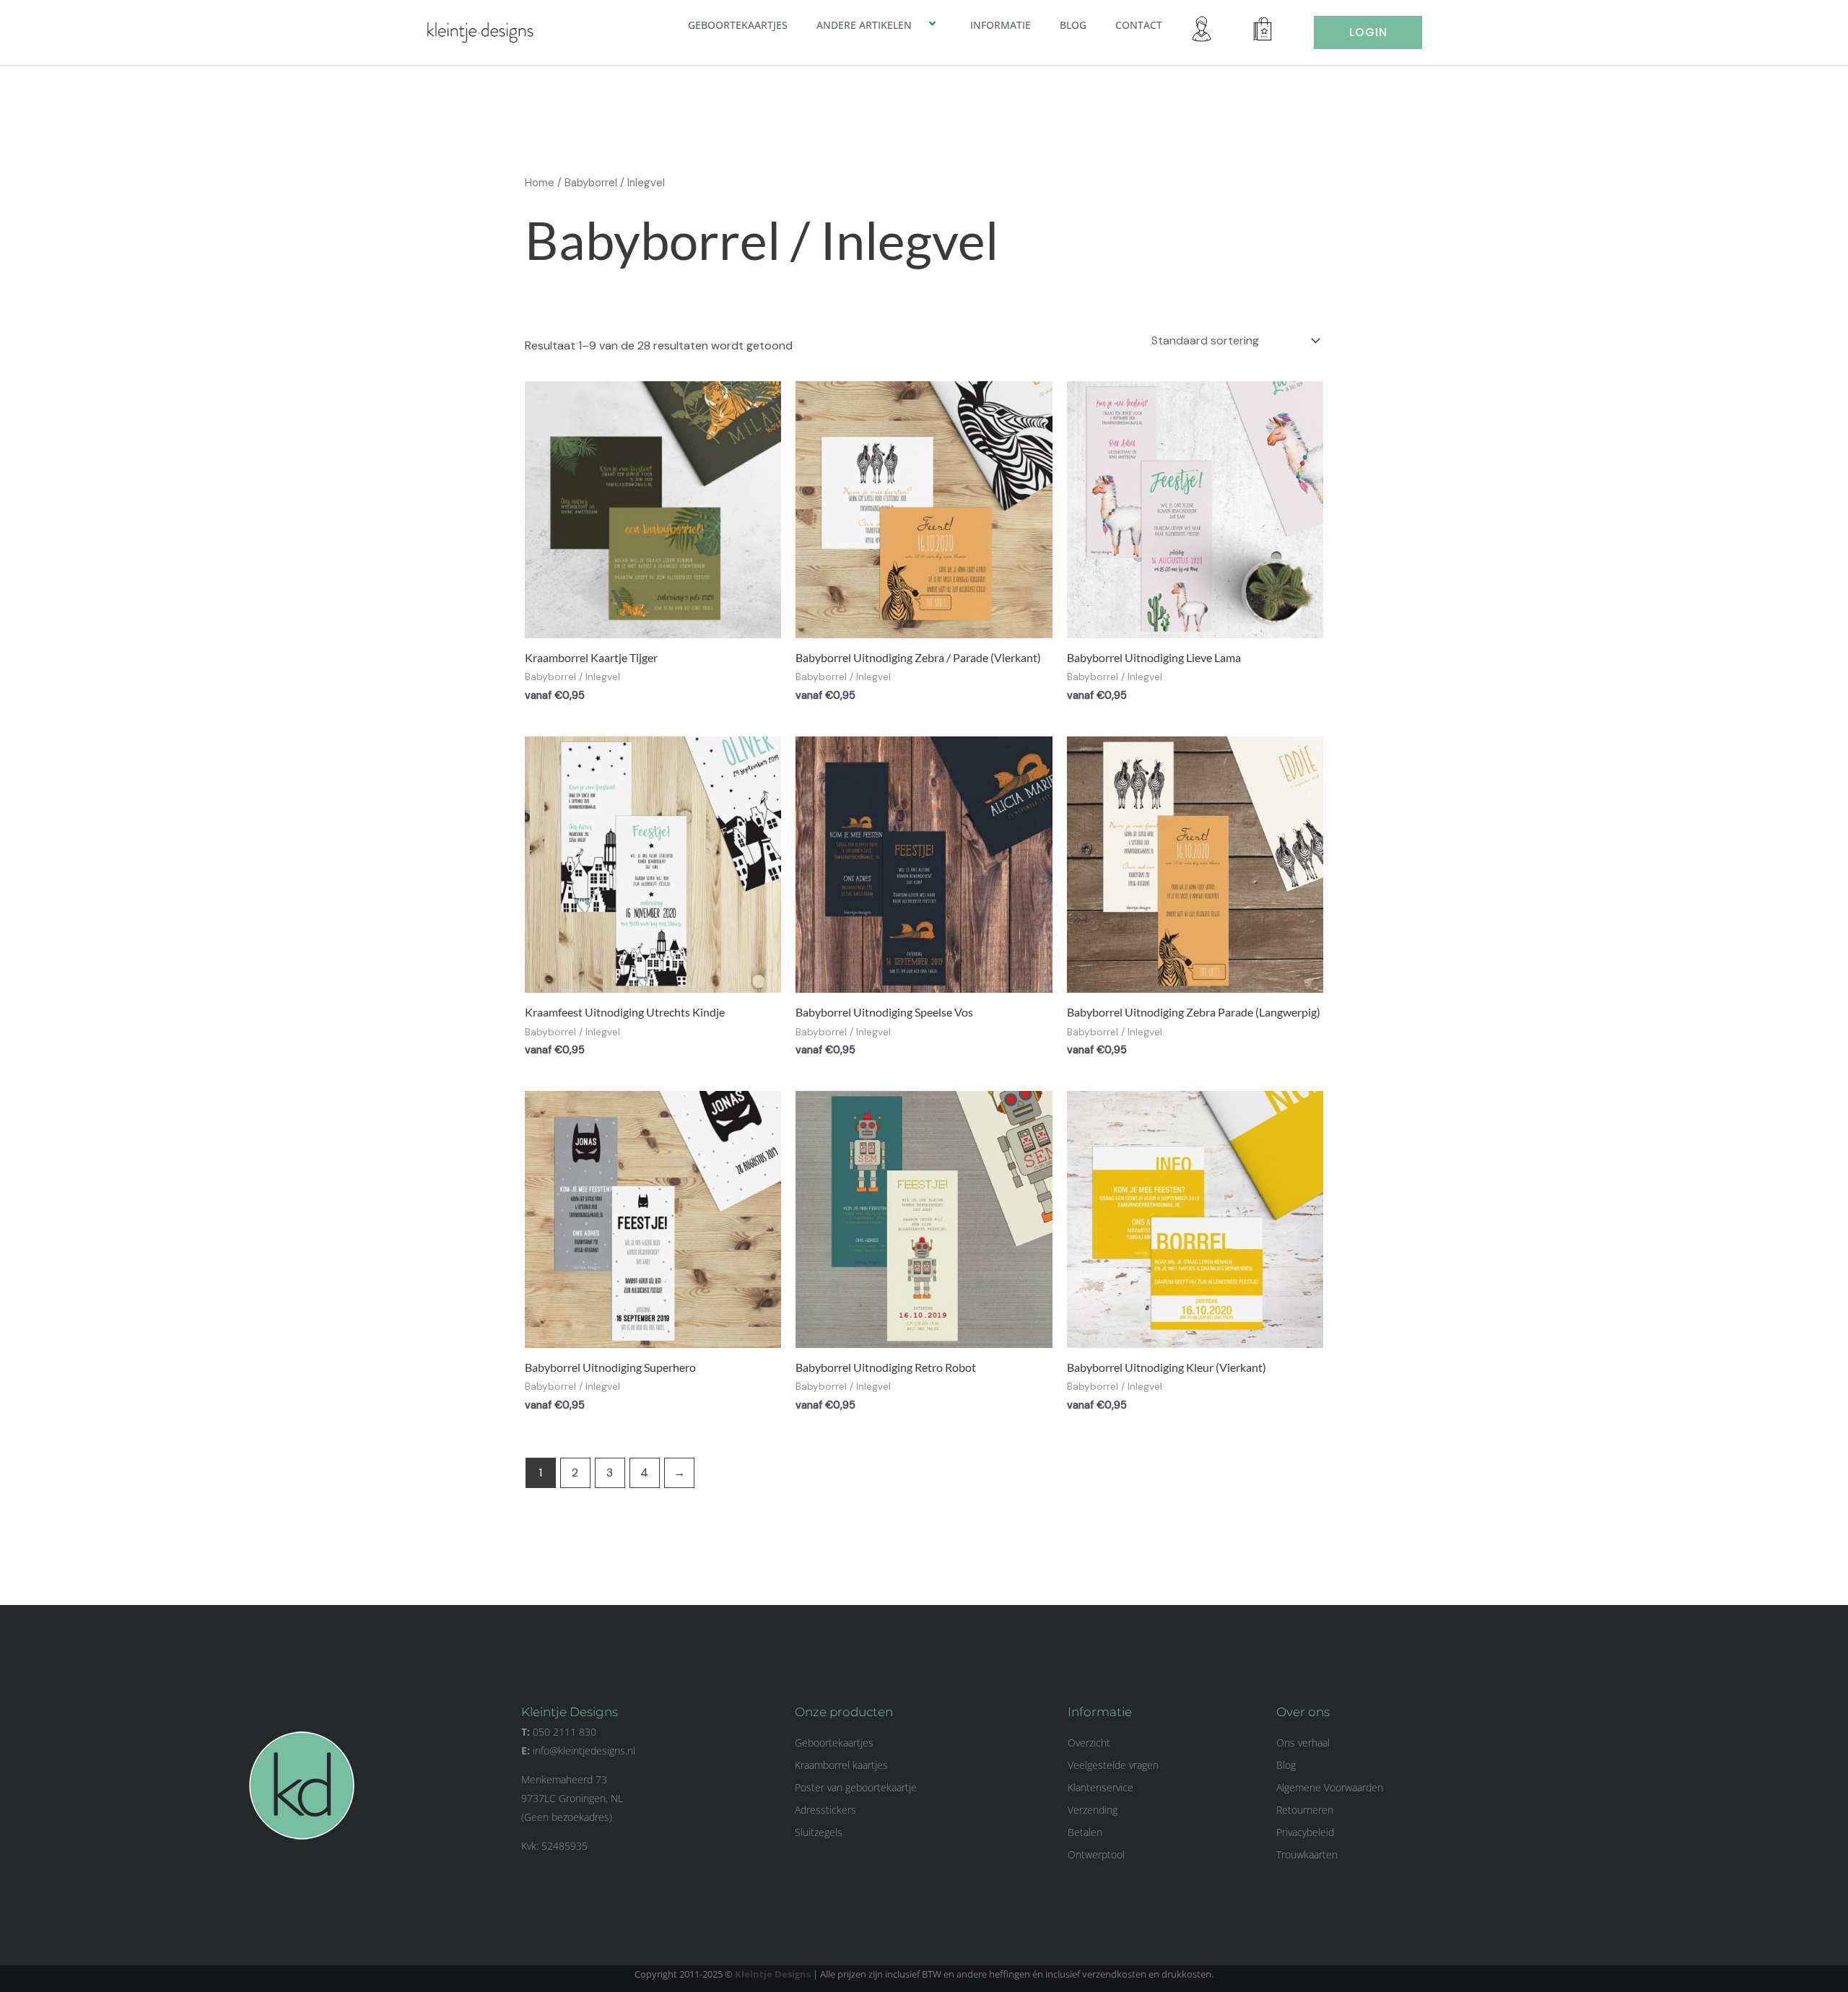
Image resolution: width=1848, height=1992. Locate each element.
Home (540, 183)
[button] (918, 25)
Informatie (1001, 25)
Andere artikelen (864, 25)
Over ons (1303, 1712)
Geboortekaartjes (738, 25)
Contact (1139, 25)
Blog (1073, 25)
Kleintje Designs (773, 1974)
